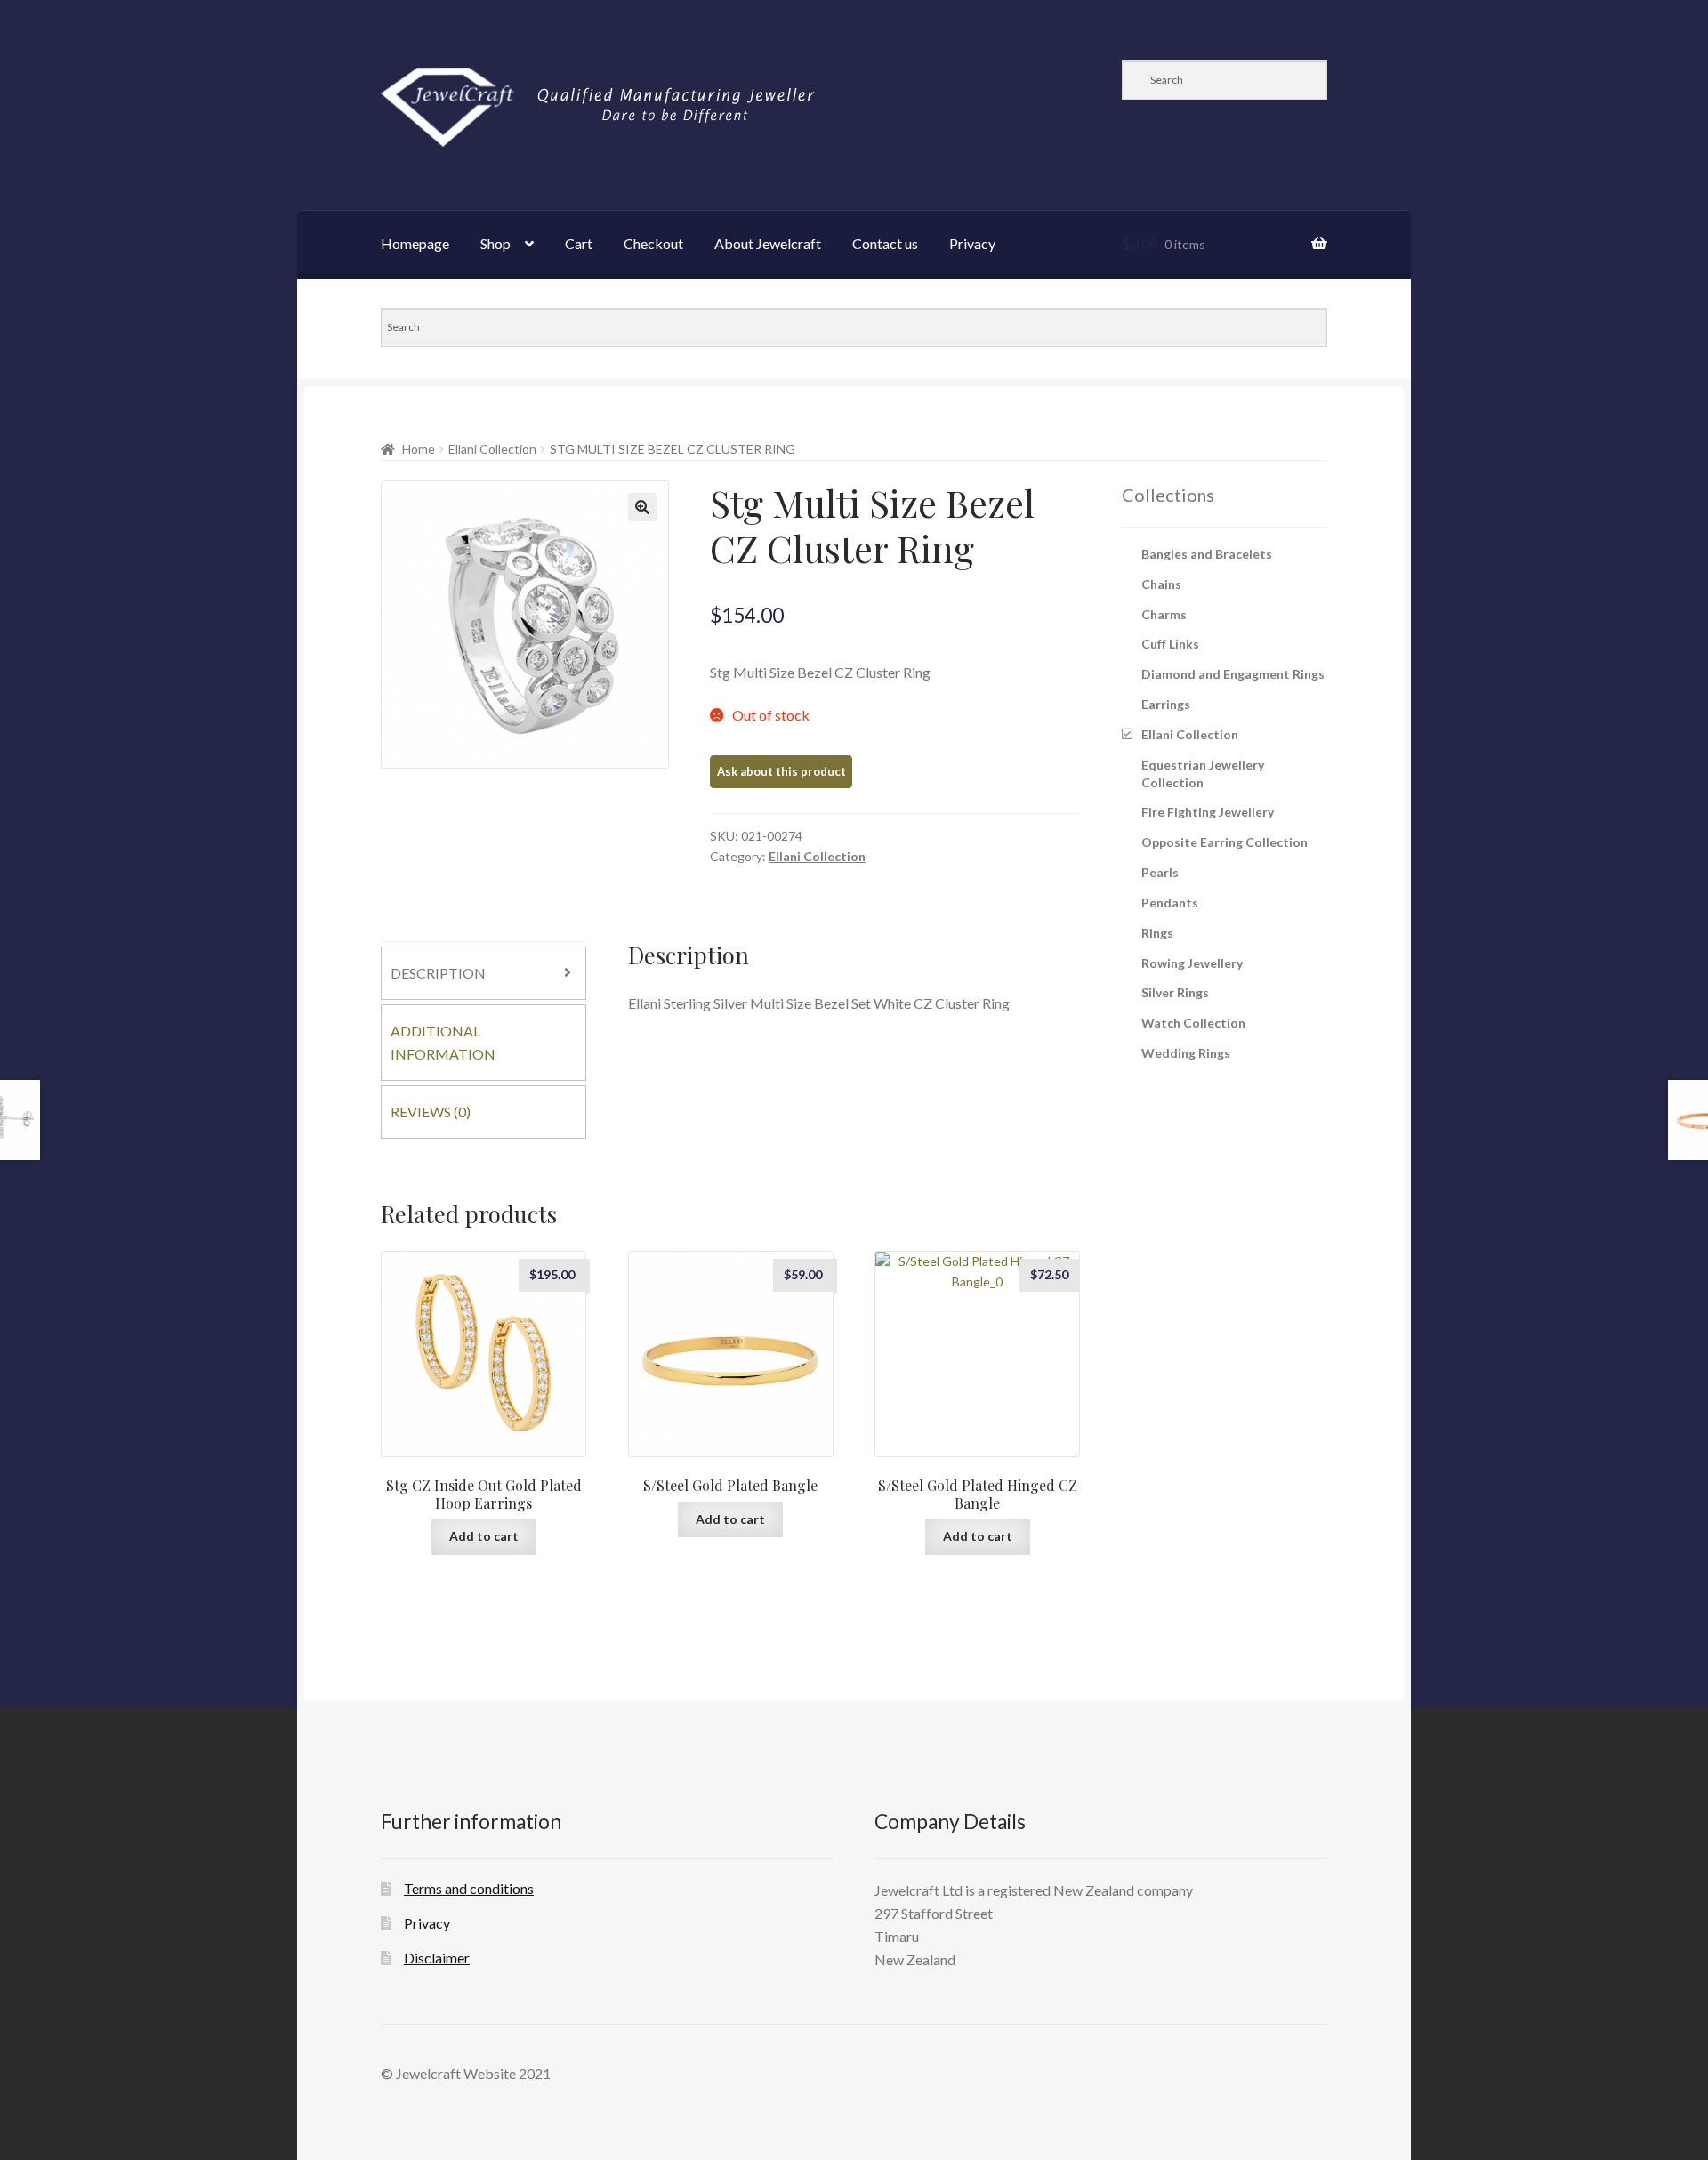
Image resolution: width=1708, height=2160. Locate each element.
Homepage (415, 243)
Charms (1164, 614)
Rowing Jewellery (1192, 963)
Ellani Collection (492, 449)
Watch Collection (1193, 1023)
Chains (1161, 584)
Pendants (1170, 903)
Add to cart (484, 1536)
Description (438, 973)
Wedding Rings (1186, 1053)
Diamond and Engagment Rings (1233, 674)
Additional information (443, 1042)
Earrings (1166, 704)
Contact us (885, 243)
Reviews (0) (431, 1112)
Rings (1157, 933)
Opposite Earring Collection (1225, 842)
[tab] (483, 973)
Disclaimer (437, 1958)
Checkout (653, 243)
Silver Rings (1175, 992)
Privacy (972, 243)
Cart (579, 243)
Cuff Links (1170, 644)
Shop (495, 243)
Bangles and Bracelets (1207, 554)
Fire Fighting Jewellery (1208, 812)
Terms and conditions (469, 1888)
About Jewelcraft (768, 243)
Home (419, 449)
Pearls (1160, 872)
